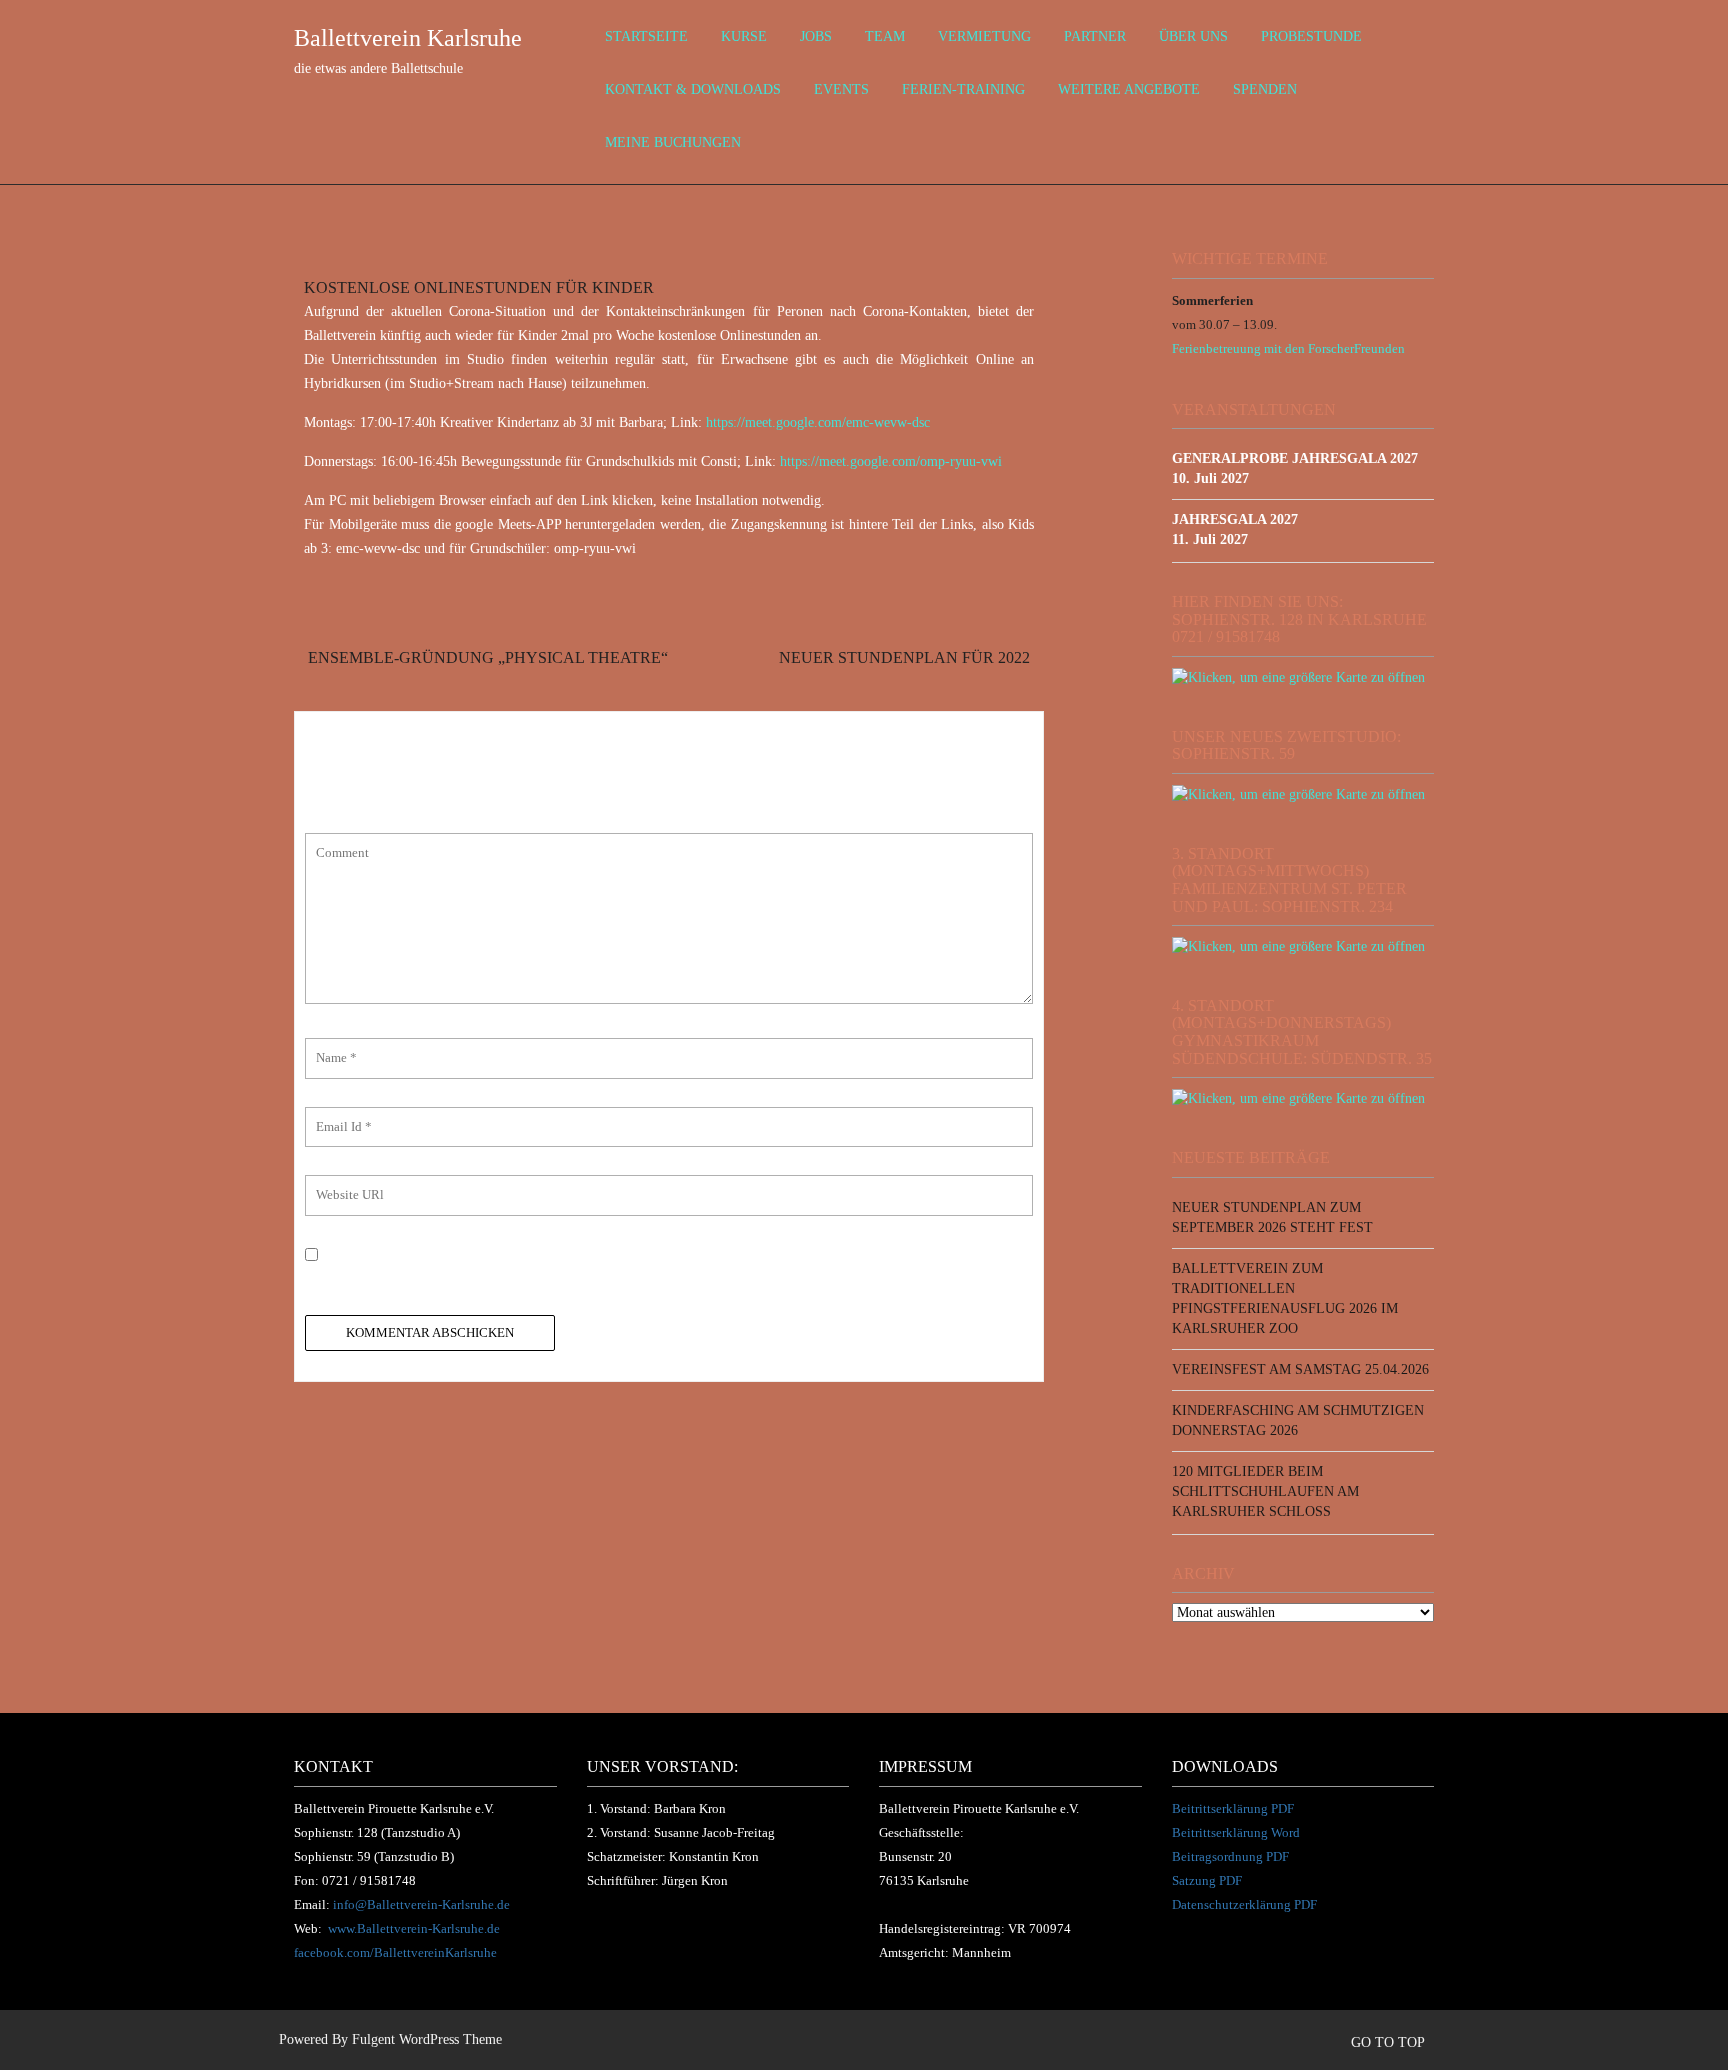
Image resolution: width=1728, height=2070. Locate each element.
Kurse (744, 36)
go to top (1389, 2042)
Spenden (1265, 89)
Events (841, 89)
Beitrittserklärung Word (1236, 1832)
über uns (1193, 36)
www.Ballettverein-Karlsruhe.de (414, 1928)
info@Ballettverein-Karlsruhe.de (421, 1904)
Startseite (646, 36)
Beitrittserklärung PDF (1233, 1808)
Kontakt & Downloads (693, 89)
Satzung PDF (1207, 1880)
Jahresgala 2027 (1235, 519)
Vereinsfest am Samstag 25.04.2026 (1300, 1369)
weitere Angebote (1129, 89)
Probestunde (1311, 36)
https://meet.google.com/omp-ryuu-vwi (891, 461)
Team (885, 36)
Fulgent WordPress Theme (427, 2039)
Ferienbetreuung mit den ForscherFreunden (1288, 348)
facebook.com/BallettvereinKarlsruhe (395, 1952)
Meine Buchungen (673, 142)
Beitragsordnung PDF (1230, 1856)
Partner (1095, 36)
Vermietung (984, 36)
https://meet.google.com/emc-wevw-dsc (818, 422)
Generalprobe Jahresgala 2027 (1295, 458)
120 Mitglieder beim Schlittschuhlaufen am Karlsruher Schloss (1265, 1491)
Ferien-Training (963, 89)
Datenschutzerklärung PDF (1244, 1904)
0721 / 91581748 (369, 1880)
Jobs (816, 36)
